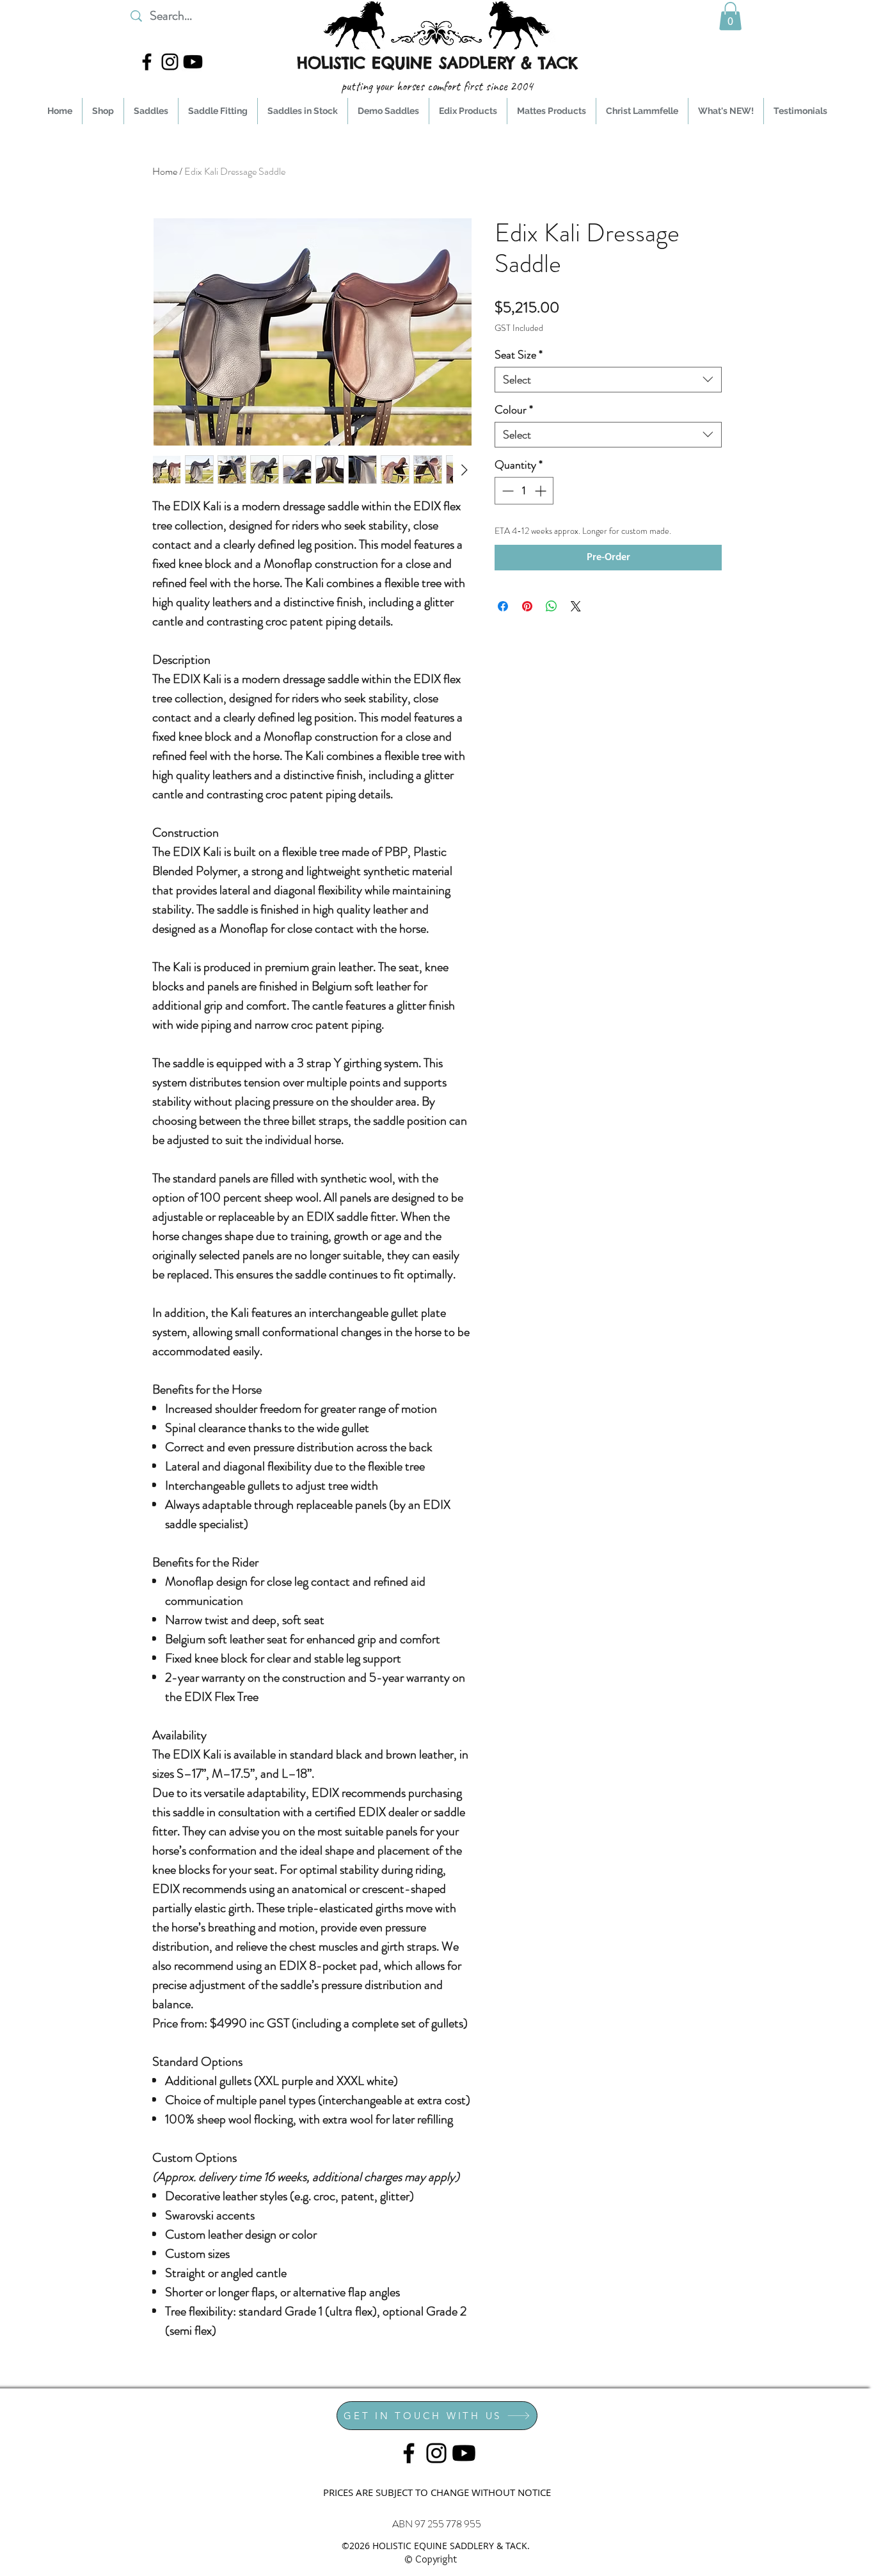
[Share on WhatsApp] (552, 606)
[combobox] (608, 380)
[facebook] (147, 62)
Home (165, 171)
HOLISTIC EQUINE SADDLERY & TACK (437, 63)
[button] (730, 16)
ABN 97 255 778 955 (437, 2524)
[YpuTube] (193, 62)
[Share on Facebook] (503, 606)
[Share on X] (576, 606)
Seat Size (519, 355)
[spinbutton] (524, 491)
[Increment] (542, 491)
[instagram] (170, 62)
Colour (514, 410)
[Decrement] (506, 491)
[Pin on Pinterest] (527, 606)
